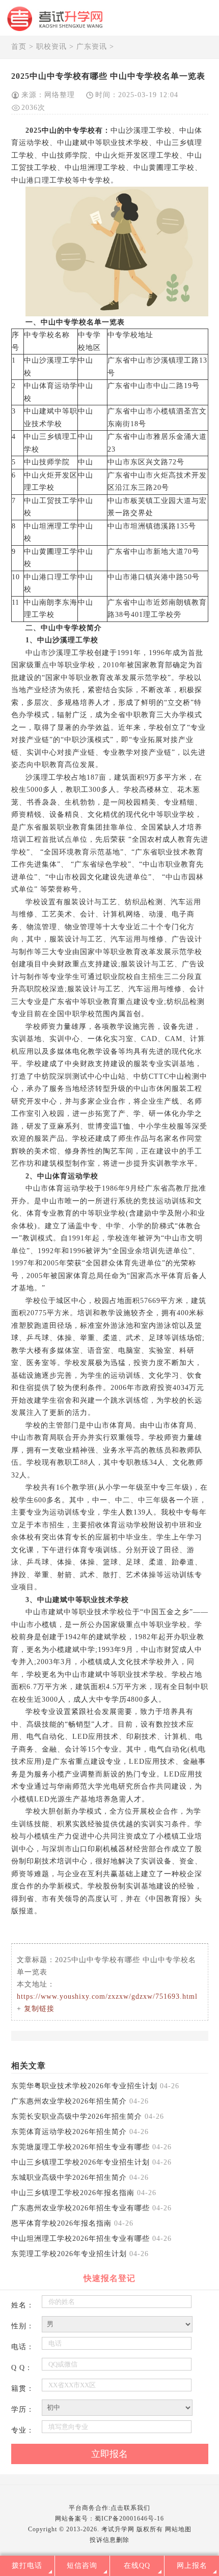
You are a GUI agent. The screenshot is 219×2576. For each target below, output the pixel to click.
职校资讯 (51, 47)
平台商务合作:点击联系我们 (109, 2508)
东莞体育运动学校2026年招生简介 (69, 2132)
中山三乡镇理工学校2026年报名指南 (73, 2193)
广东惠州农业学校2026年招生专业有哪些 (80, 2208)
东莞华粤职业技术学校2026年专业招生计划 (84, 2086)
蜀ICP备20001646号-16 (129, 2519)
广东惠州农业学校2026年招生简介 (69, 2101)
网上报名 (192, 2566)
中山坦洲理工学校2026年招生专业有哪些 (80, 2239)
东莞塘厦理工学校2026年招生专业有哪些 (80, 2147)
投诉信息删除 (109, 2540)
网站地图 (178, 2529)
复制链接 (39, 2009)
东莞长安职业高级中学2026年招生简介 (77, 2116)
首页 (19, 47)
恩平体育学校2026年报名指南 (61, 2223)
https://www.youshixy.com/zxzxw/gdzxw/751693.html (107, 1996)
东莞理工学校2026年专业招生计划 (69, 2254)
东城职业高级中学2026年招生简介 (69, 2178)
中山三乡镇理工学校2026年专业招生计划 (80, 2162)
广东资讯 (92, 47)
